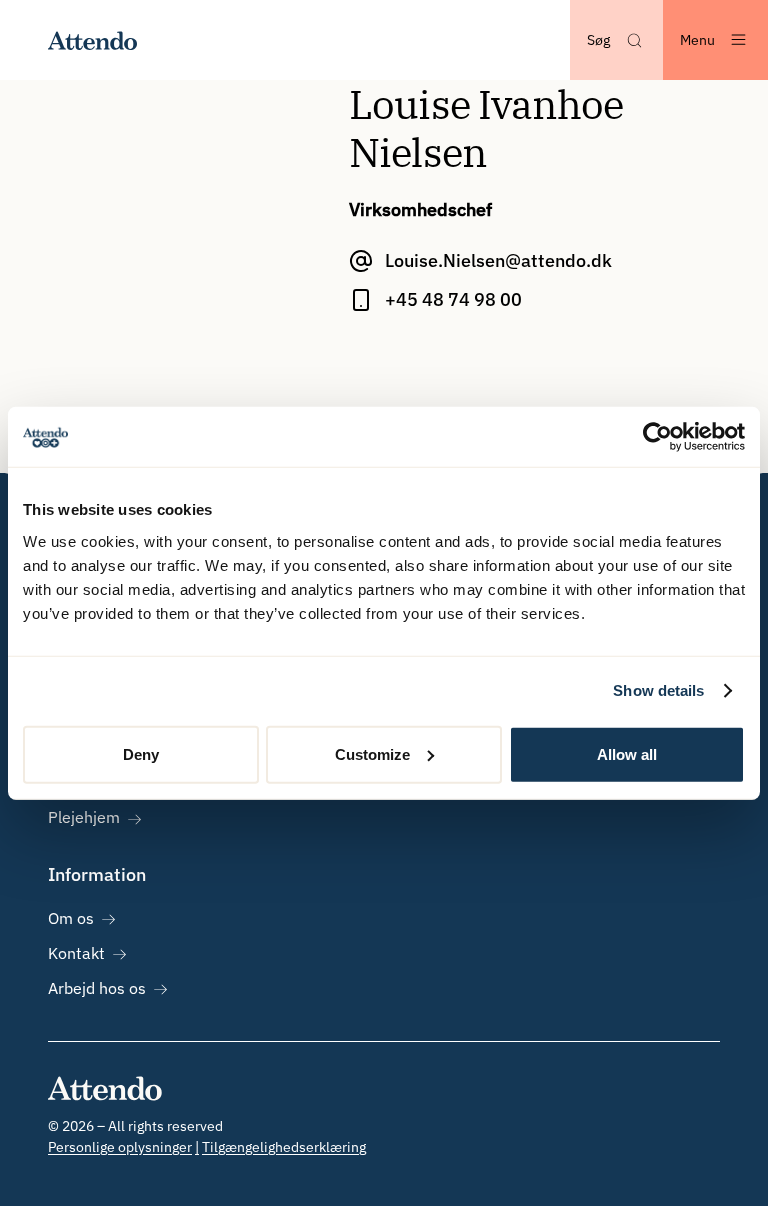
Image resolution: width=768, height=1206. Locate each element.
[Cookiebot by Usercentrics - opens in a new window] (657, 437)
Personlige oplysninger (120, 1147)
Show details (658, 690)
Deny (141, 753)
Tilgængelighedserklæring (284, 1147)
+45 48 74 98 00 (453, 299)
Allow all (627, 753)
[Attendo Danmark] (93, 40)
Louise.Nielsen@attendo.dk (498, 260)
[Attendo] (105, 1087)
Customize (372, 753)
